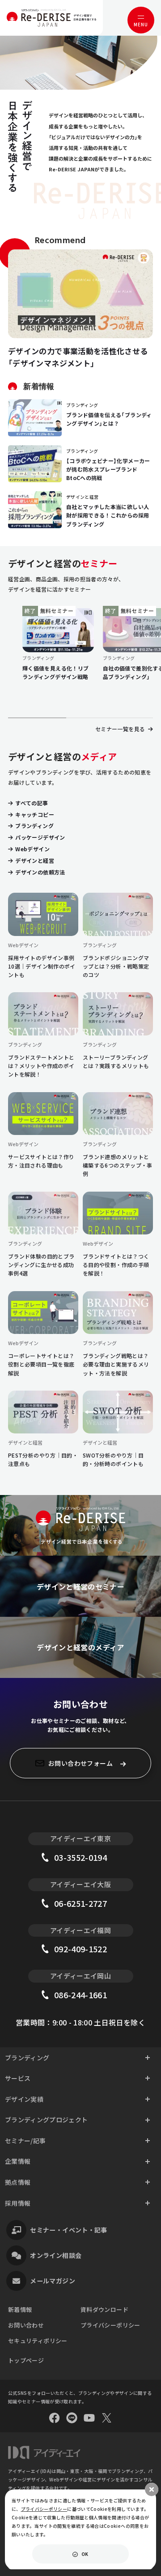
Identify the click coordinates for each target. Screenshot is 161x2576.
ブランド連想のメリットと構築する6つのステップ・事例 (118, 1165)
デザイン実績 (24, 2099)
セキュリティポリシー (38, 2341)
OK (85, 2554)
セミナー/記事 (25, 2141)
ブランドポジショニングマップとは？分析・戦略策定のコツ (116, 966)
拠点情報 (18, 2182)
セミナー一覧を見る (121, 729)
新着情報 (20, 2309)
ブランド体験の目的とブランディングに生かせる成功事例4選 (41, 1265)
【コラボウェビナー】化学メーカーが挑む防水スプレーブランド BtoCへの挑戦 (108, 469)
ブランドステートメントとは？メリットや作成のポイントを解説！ (41, 1066)
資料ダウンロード (104, 2309)
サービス (18, 2078)
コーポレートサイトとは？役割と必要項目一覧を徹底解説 (41, 1364)
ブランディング (27, 2058)
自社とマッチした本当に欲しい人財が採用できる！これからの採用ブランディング (108, 515)
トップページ (26, 2360)
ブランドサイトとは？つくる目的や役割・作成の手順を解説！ (116, 1265)
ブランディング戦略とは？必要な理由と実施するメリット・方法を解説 (116, 1364)
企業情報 (18, 2161)
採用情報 (18, 2203)
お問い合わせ (26, 2325)
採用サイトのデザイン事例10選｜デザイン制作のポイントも (42, 966)
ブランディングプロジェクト (47, 2120)
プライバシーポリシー (110, 2325)
